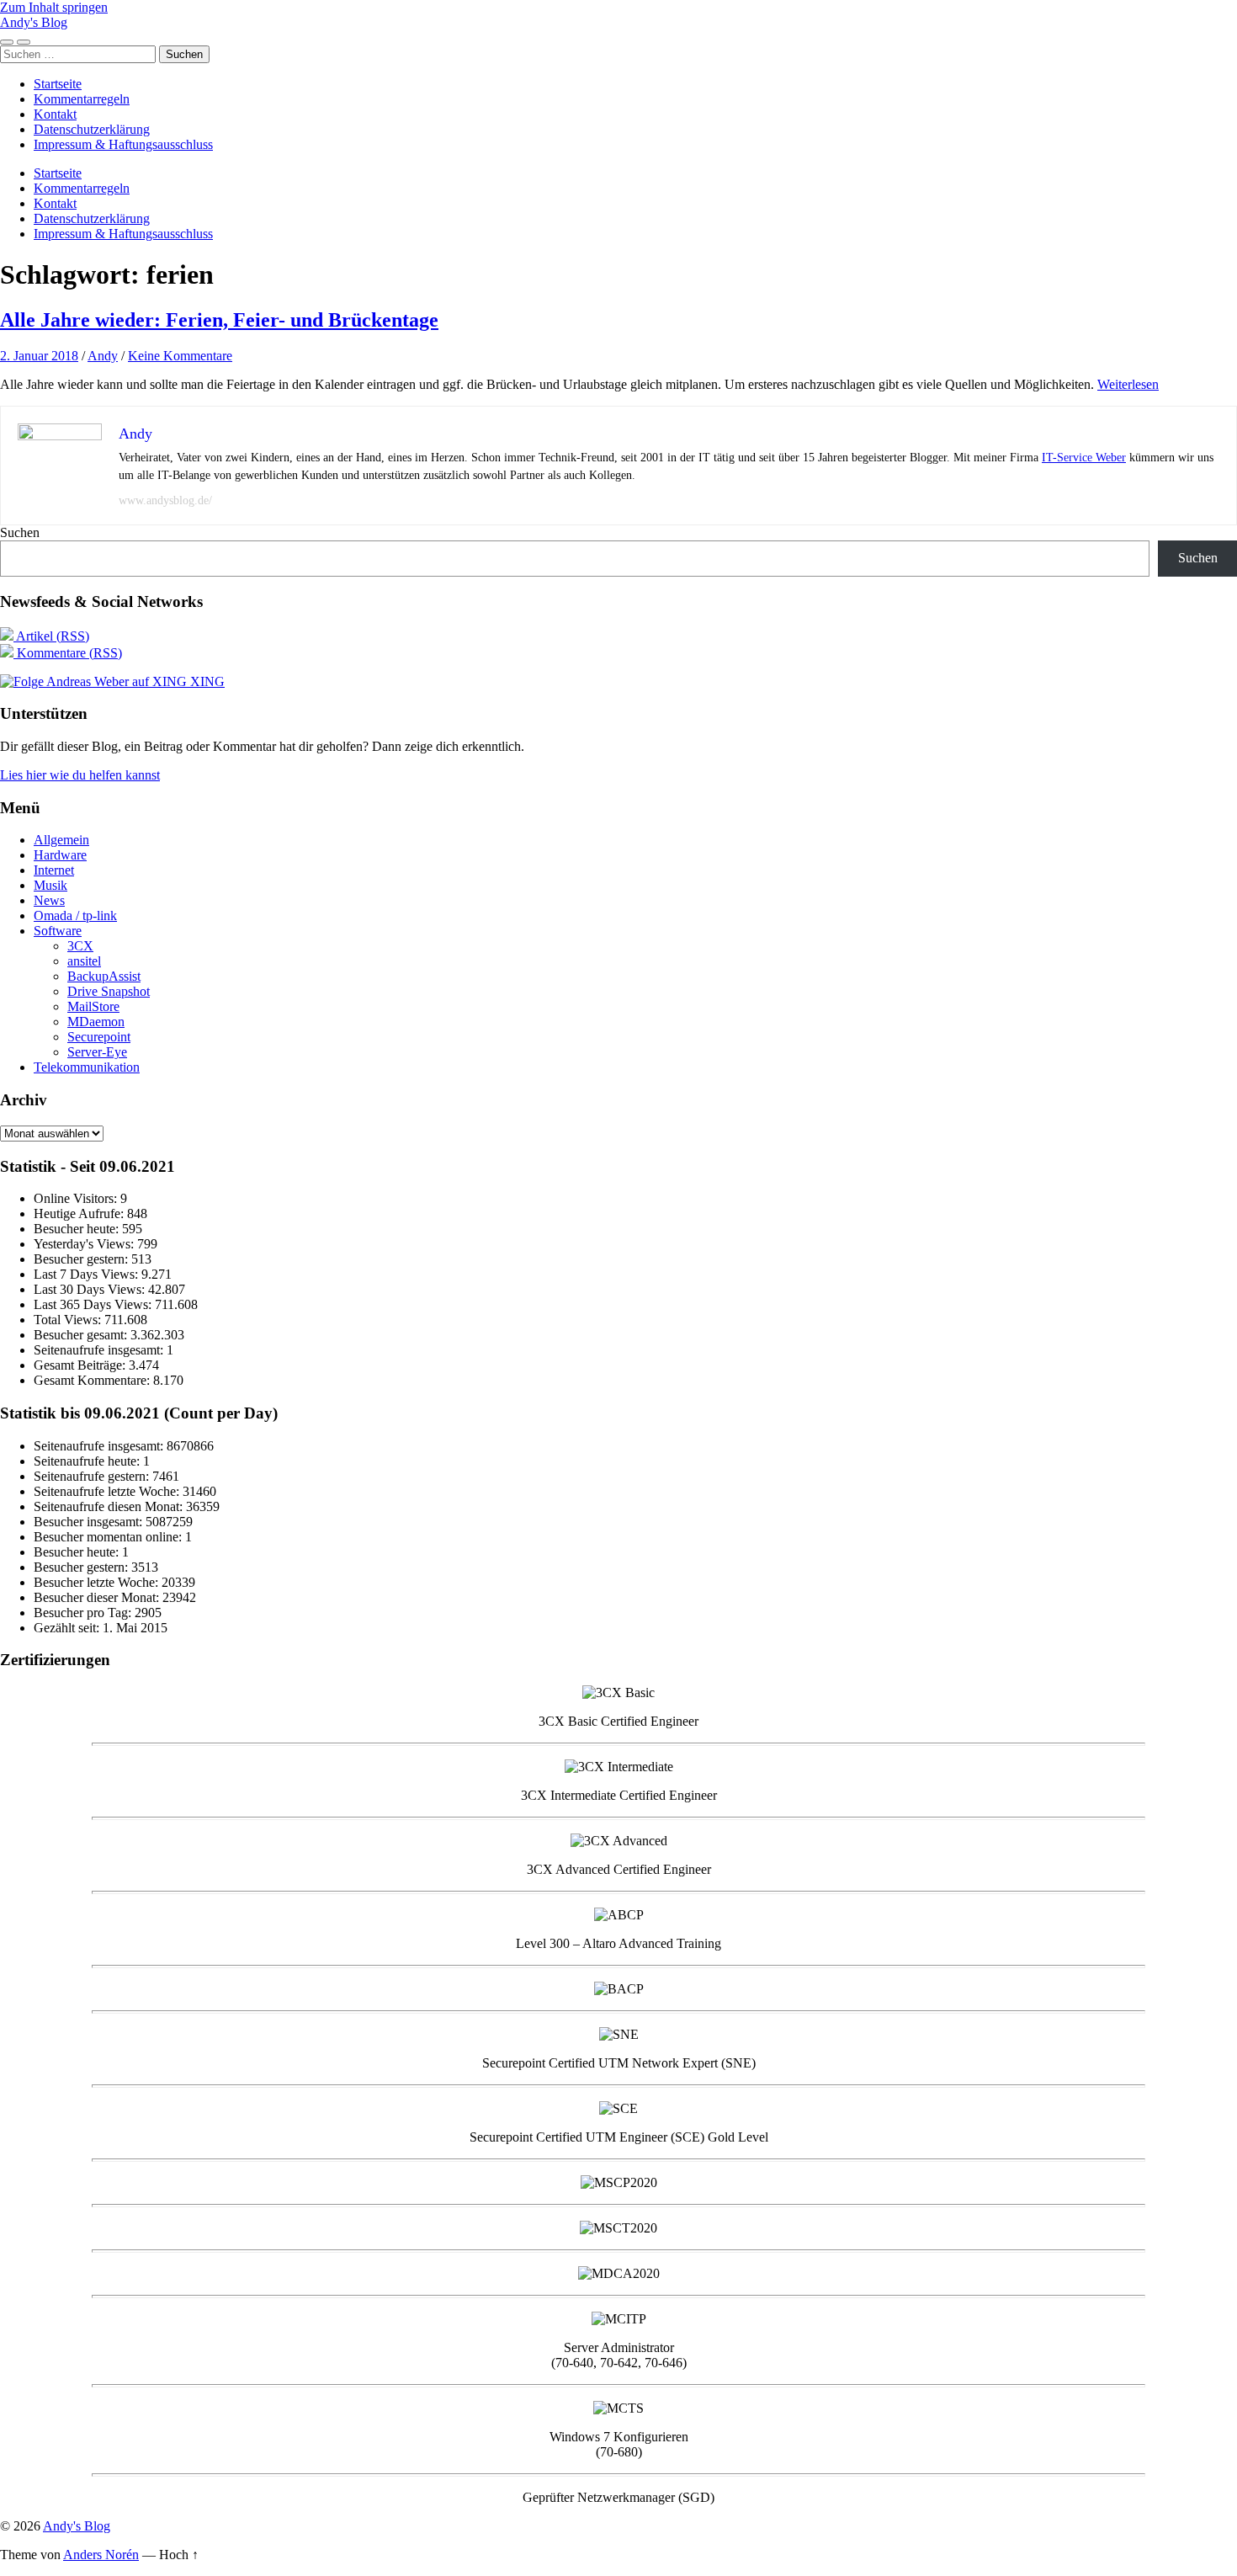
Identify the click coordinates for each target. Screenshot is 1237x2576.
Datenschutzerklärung (92, 129)
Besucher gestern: (82, 1259)
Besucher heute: (78, 1229)
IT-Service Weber (1084, 458)
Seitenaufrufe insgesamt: (100, 1350)
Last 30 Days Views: (91, 1289)
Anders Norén (101, 2555)
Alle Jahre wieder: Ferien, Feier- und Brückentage (219, 320)
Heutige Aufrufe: (80, 1213)
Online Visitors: (77, 1198)
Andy (103, 356)
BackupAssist (104, 976)
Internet (54, 870)
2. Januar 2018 (39, 356)
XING (206, 681)
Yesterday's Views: (85, 1244)
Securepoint (99, 1037)
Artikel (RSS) (51, 636)
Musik (50, 885)
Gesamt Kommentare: (93, 1380)
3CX (80, 946)
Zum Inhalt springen (54, 7)
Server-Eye (97, 1052)
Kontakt (55, 114)
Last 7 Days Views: (88, 1274)
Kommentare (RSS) (68, 653)
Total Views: (69, 1320)
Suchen (20, 532)
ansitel (84, 961)
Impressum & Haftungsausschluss (123, 144)
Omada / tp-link (75, 915)
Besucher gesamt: (82, 1335)
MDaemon (96, 1022)
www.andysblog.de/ (165, 500)
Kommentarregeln (82, 99)
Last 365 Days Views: (94, 1304)
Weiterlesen (1128, 384)
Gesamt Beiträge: (81, 1365)
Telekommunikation (87, 1067)
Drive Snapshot (109, 991)
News (49, 900)
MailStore (93, 1006)
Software (58, 931)
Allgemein (61, 840)
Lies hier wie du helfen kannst (80, 775)
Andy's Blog (34, 22)
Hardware (60, 855)
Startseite (58, 84)
